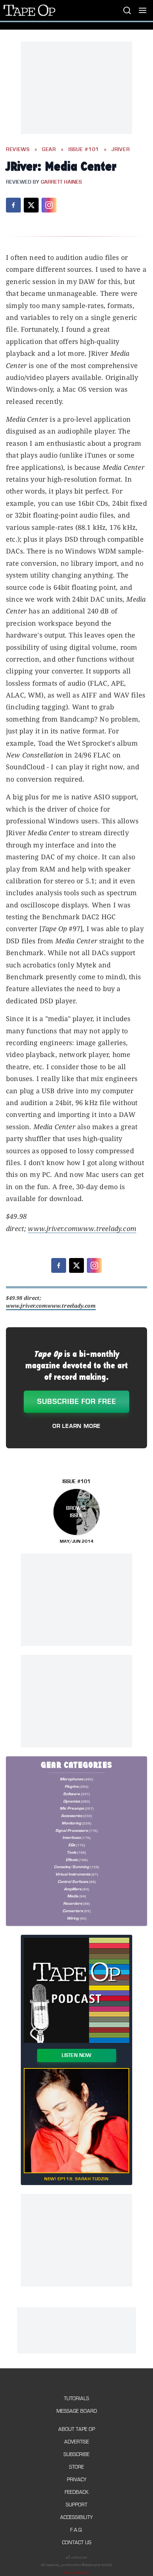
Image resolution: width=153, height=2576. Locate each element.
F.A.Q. (76, 2530)
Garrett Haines (61, 182)
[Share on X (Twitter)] (31, 205)
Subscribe (76, 2454)
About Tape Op (77, 2429)
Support (76, 2505)
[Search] (127, 10)
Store (76, 2467)
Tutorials (76, 2398)
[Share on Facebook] (13, 205)
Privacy (77, 2480)
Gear (49, 150)
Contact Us (77, 2542)
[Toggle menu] (143, 10)
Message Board (77, 2411)
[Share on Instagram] (49, 205)
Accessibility (76, 2517)
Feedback (76, 2492)
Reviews (18, 150)
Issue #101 (84, 150)
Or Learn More (76, 1426)
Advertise (77, 2442)
